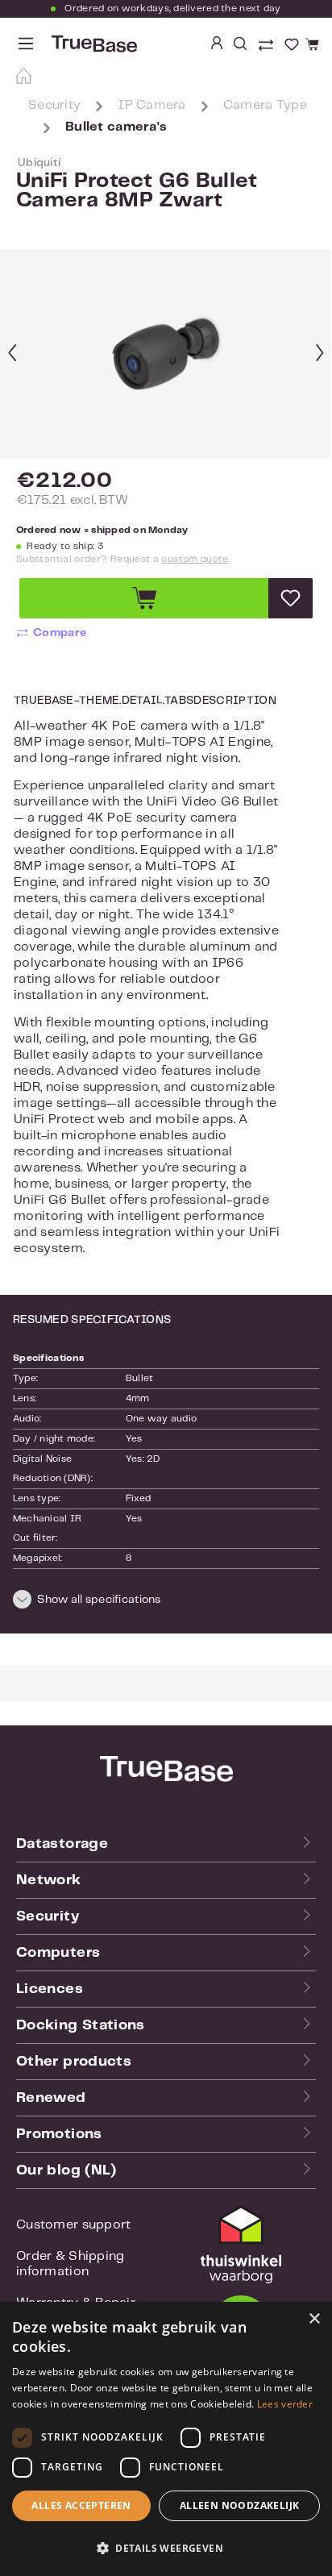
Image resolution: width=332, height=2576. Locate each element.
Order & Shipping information (70, 2264)
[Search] (240, 44)
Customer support (73, 2225)
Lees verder (285, 2404)
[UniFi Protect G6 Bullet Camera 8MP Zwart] (166, 355)
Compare (60, 633)
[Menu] (26, 44)
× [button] (314, 2319)
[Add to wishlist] (290, 598)
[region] (166, 354)
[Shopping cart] (310, 45)
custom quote (195, 559)
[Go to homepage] (93, 44)
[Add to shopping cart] (144, 598)
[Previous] (12, 354)
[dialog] (166, 2439)
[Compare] (268, 47)
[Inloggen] (217, 44)
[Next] (320, 354)
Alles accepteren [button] (81, 2505)
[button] (166, 1602)
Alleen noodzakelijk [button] (240, 2505)
